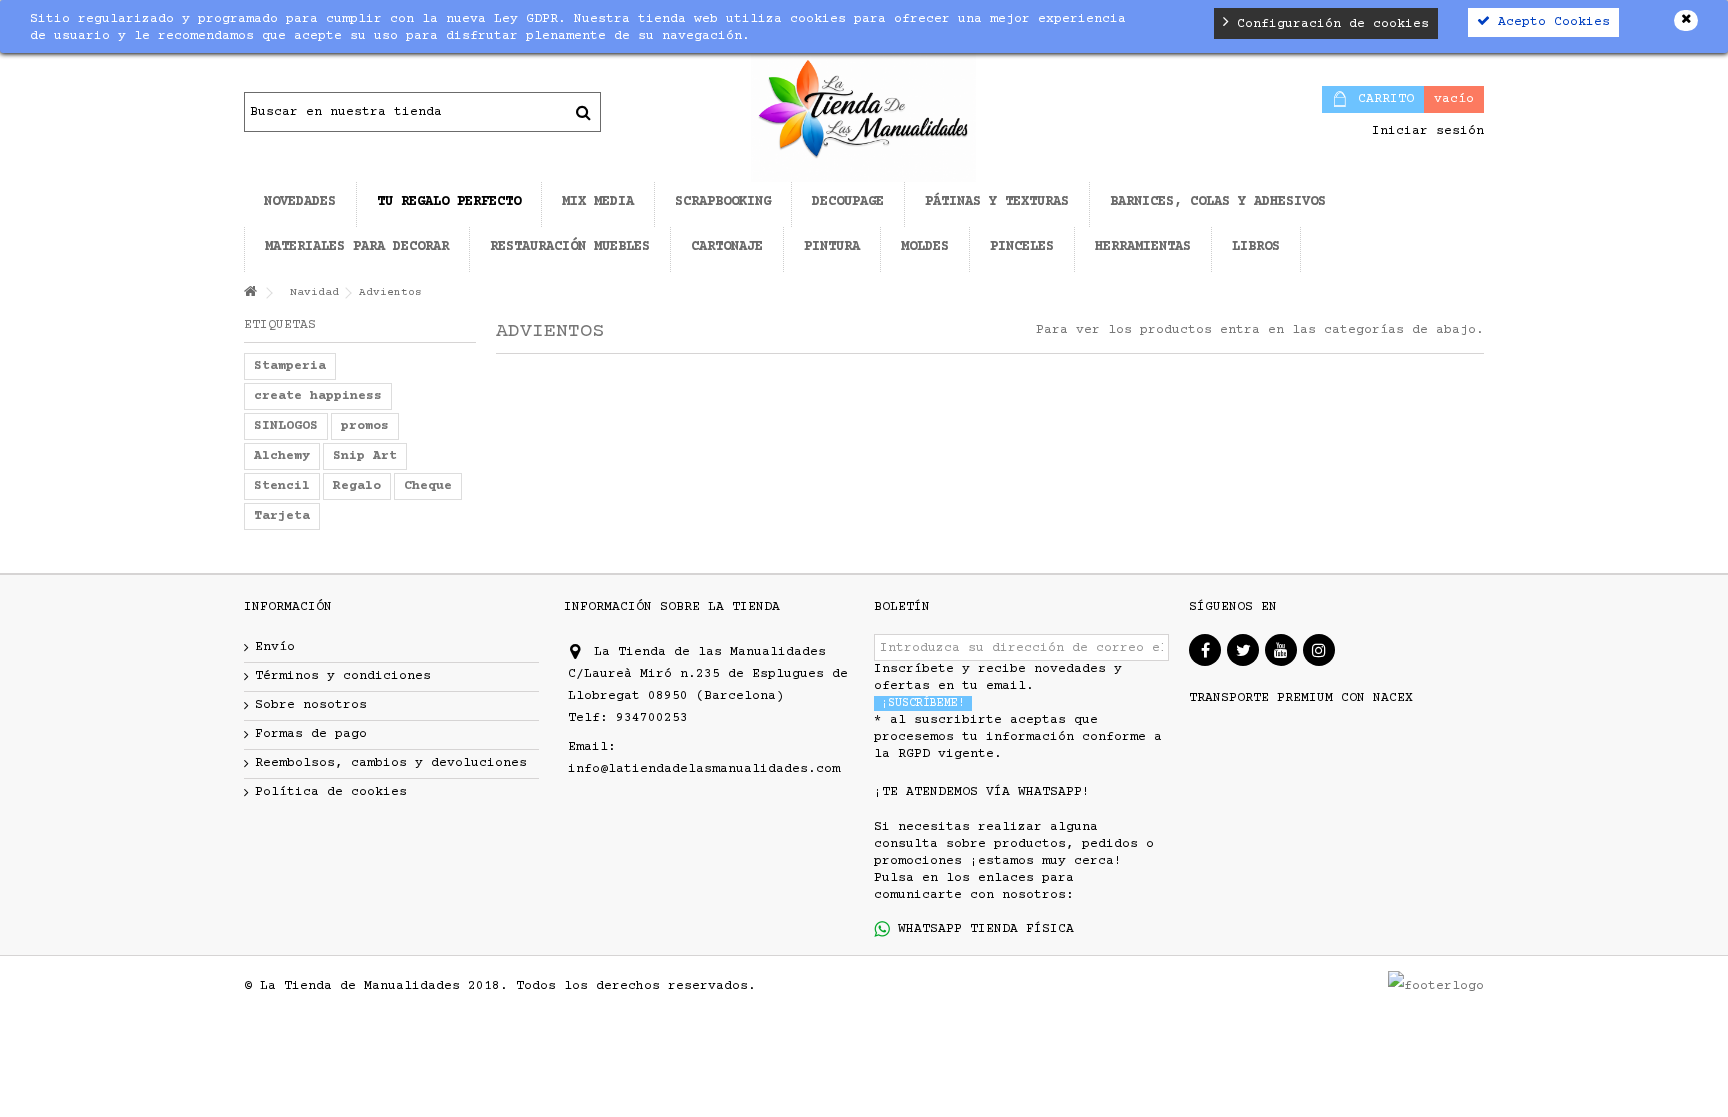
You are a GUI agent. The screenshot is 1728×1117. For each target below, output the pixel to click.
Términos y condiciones (343, 676)
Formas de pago (311, 734)
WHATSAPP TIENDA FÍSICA (982, 929)
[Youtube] (1281, 650)
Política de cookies (331, 792)
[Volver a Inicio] (250, 293)
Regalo (357, 486)
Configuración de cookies (1329, 24)
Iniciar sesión (1424, 131)
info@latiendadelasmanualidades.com (704, 769)
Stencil (282, 486)
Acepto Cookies (1550, 22)
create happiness (318, 396)
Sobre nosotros (311, 705)
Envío (275, 647)
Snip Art (365, 456)
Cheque (428, 486)
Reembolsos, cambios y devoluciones (391, 763)
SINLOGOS (286, 426)
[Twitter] (1243, 650)
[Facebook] (1205, 650)
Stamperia (290, 366)
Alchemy (282, 456)
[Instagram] (1319, 650)
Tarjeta (282, 516)
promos (365, 426)
